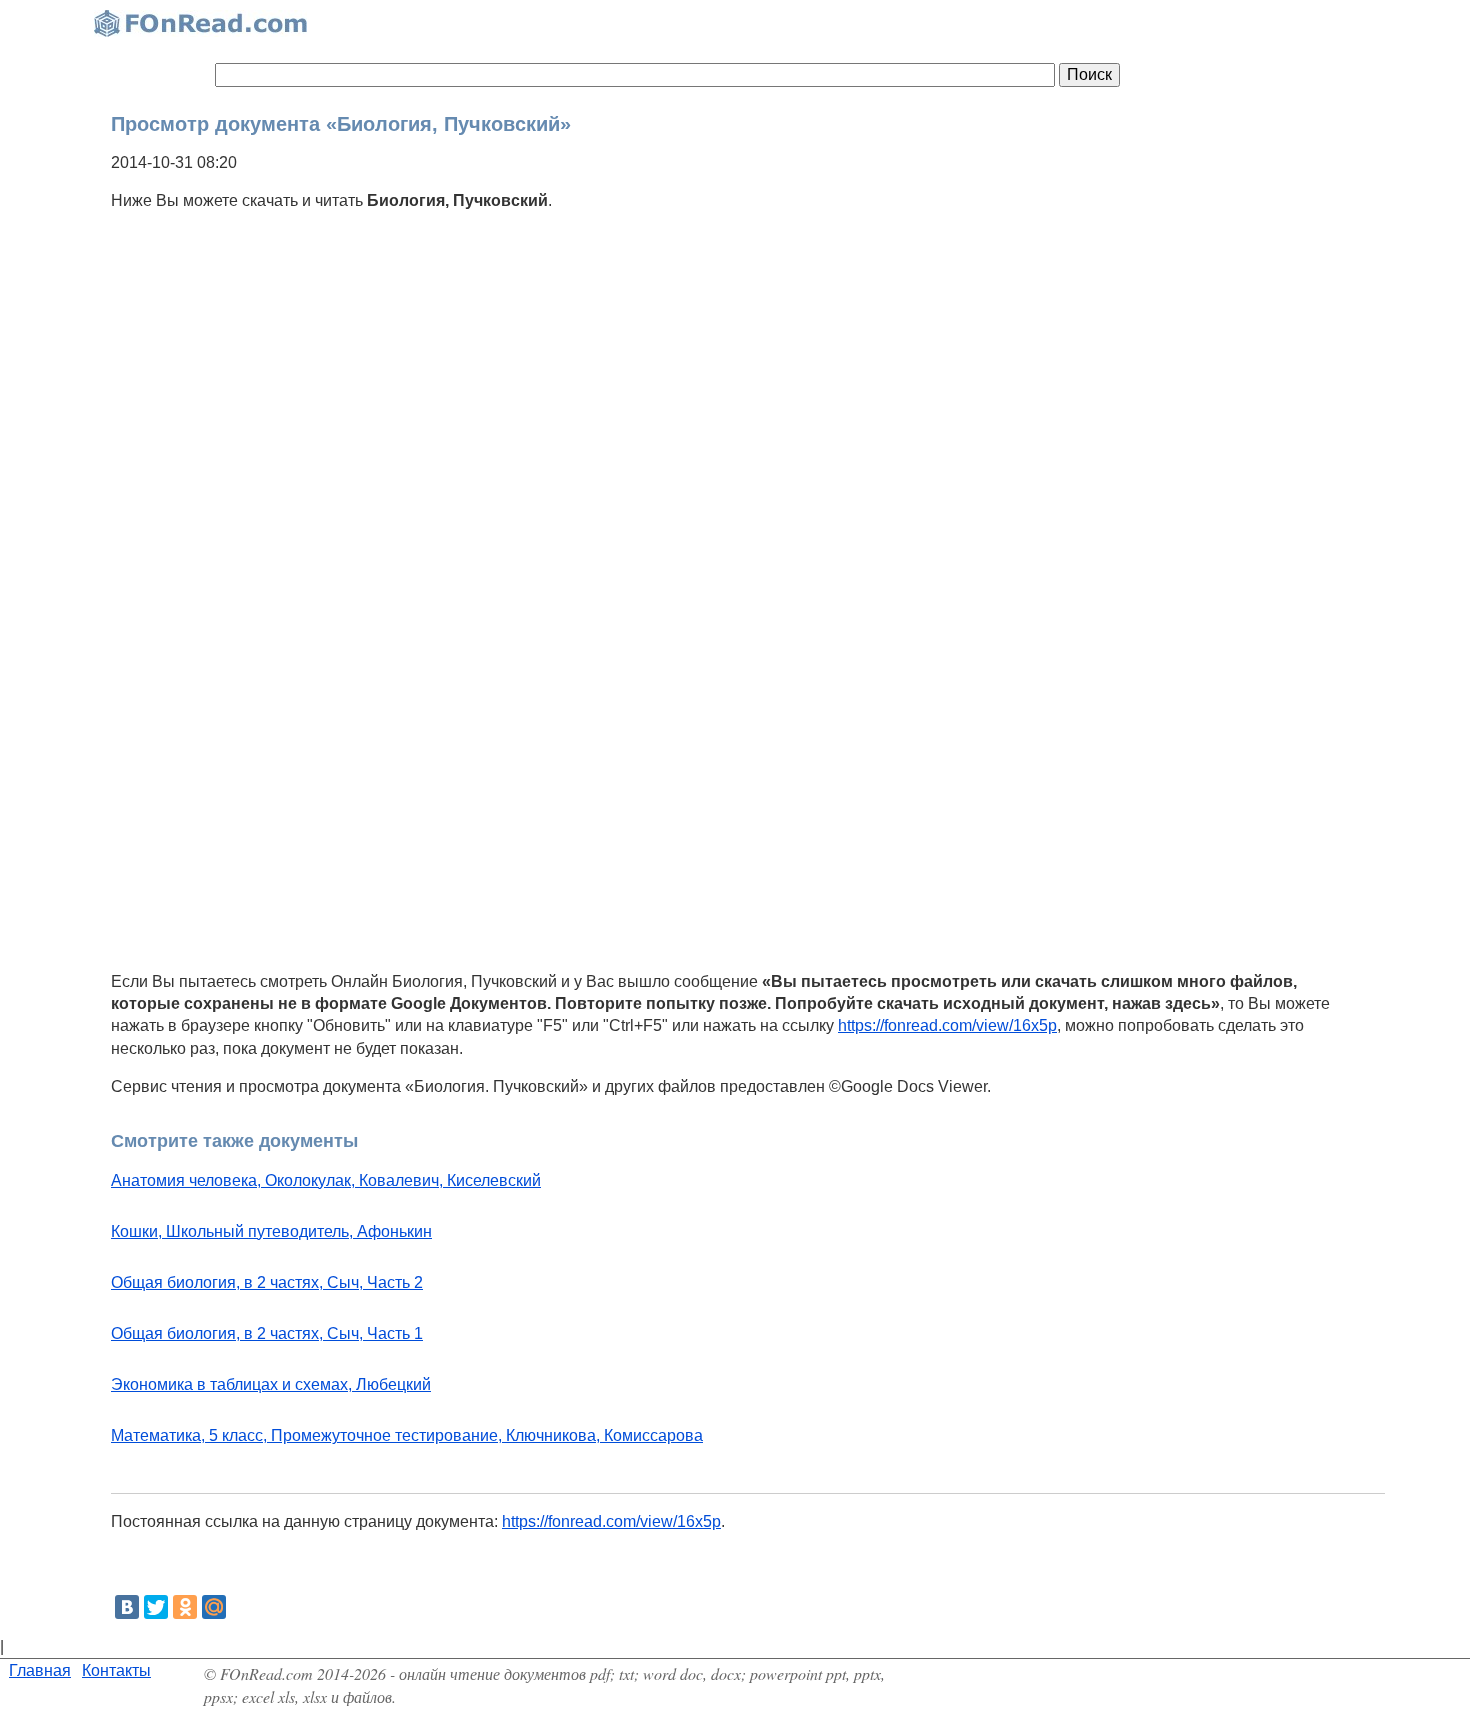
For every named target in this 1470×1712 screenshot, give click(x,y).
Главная (40, 1670)
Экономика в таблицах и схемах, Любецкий (271, 1384)
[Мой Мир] (214, 1607)
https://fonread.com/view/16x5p (947, 1025)
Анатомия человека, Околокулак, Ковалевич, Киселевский (326, 1180)
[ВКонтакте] (127, 1607)
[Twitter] (156, 1607)
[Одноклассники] (185, 1607)
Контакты (116, 1670)
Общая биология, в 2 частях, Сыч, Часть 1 (267, 1333)
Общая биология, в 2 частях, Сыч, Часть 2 (267, 1282)
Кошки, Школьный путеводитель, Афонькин (271, 1231)
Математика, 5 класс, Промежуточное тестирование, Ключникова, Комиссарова (407, 1435)
